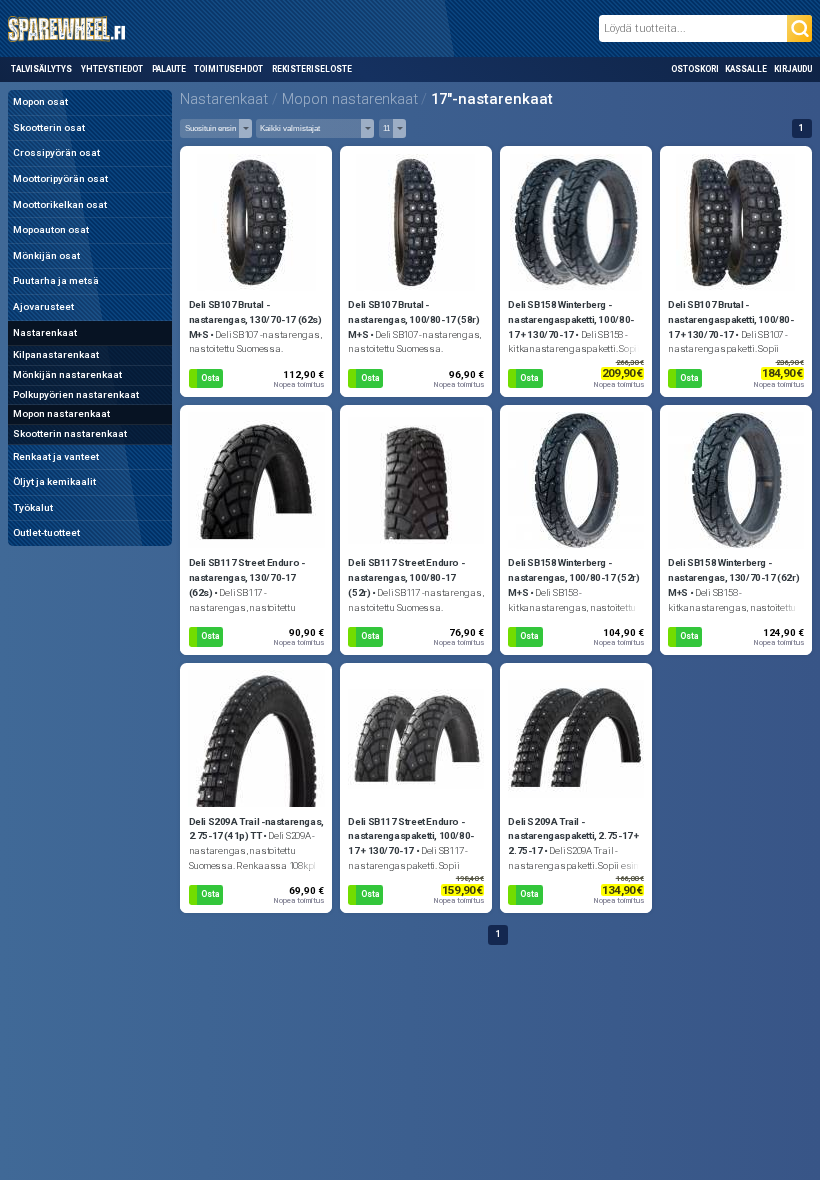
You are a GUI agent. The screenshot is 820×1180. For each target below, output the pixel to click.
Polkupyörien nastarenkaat (76, 394)
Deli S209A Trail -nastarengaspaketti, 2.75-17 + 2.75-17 (573, 836)
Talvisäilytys (41, 69)
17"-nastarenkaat (492, 99)
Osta (210, 378)
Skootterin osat (49, 127)
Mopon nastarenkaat (61, 413)
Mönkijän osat (46, 255)
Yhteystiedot (112, 69)
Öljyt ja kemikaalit (54, 481)
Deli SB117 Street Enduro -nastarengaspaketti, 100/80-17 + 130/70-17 (410, 836)
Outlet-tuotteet (46, 532)
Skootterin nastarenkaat (70, 433)
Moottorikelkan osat (60, 204)
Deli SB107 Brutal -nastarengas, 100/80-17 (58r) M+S (413, 319)
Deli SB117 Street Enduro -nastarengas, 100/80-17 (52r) (406, 577)
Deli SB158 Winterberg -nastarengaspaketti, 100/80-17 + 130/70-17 (570, 319)
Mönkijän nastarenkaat (67, 374)
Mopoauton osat (51, 229)
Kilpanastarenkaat (56, 354)
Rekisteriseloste (311, 69)
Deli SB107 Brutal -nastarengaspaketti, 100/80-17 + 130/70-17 (730, 319)
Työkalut (33, 507)
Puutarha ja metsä (56, 280)
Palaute (169, 69)
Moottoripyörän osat (60, 178)
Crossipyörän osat (56, 152)
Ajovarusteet (43, 306)
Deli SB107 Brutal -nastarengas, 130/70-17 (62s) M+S (255, 319)
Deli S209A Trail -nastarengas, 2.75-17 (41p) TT (256, 829)
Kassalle (746, 69)
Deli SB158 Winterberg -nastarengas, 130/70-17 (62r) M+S (733, 577)
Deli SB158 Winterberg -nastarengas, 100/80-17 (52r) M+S (573, 577)
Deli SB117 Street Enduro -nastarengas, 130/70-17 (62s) (247, 577)
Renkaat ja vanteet (56, 456)
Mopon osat (40, 101)
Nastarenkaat (45, 332)
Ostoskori (695, 69)
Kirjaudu (793, 69)
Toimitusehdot (228, 69)
